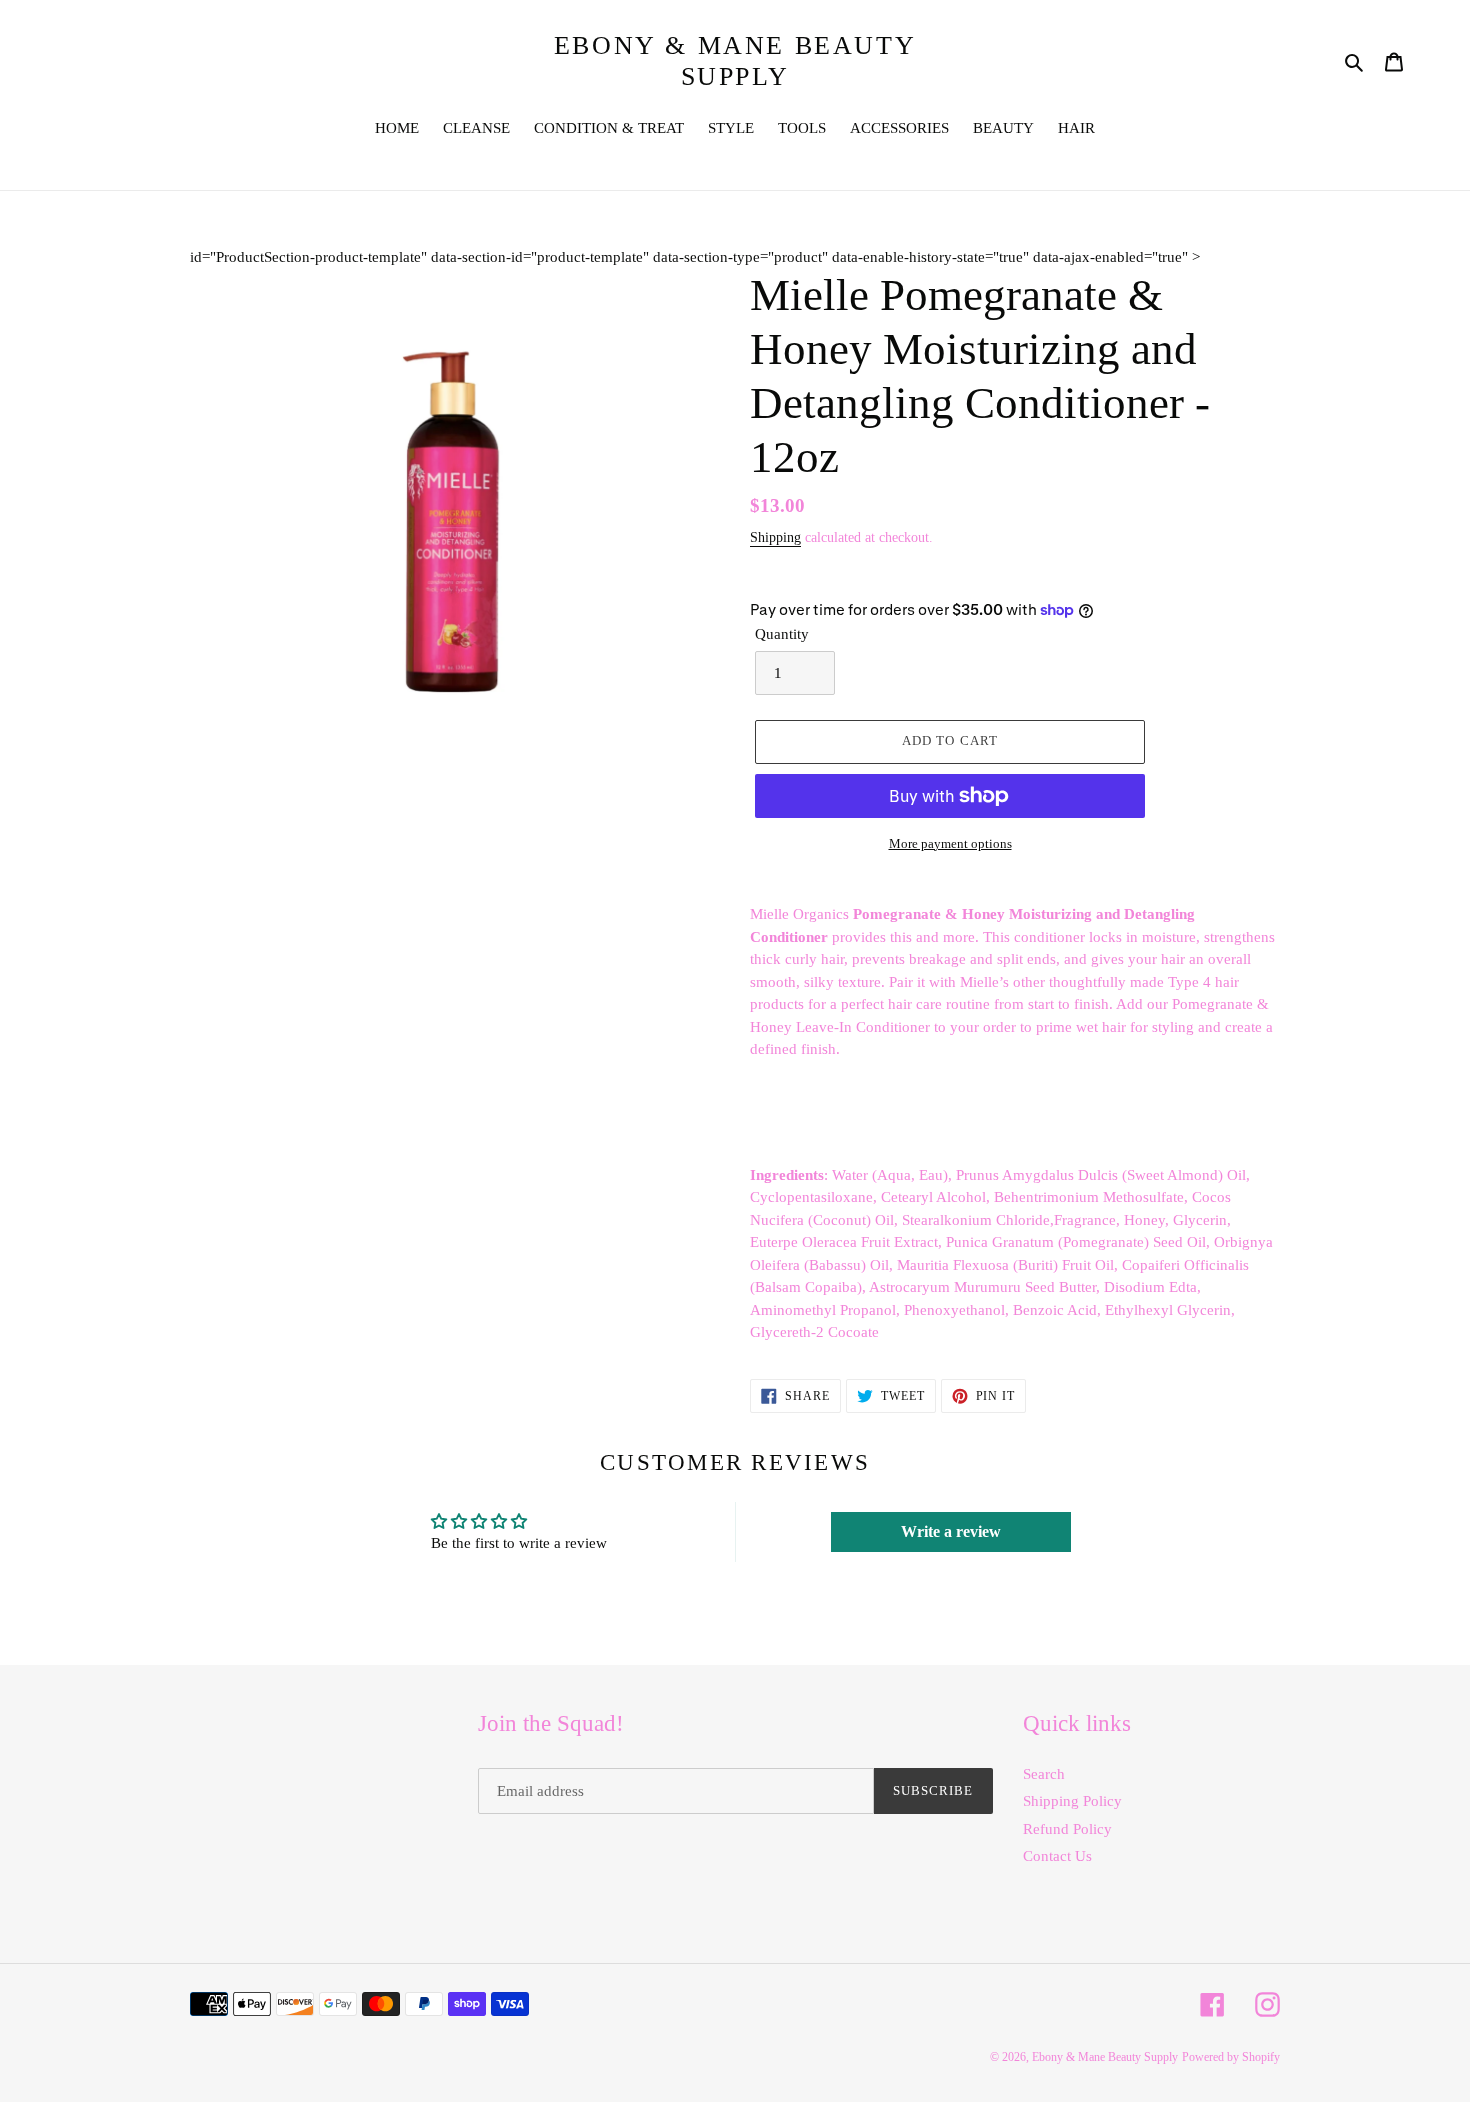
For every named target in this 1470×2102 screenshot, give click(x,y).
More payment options (950, 843)
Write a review (951, 1531)
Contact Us (1057, 1856)
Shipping (775, 537)
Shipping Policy (1072, 1801)
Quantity (782, 634)
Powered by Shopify (1231, 2057)
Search (1044, 1774)
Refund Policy (1067, 1829)
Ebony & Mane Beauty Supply (735, 61)
